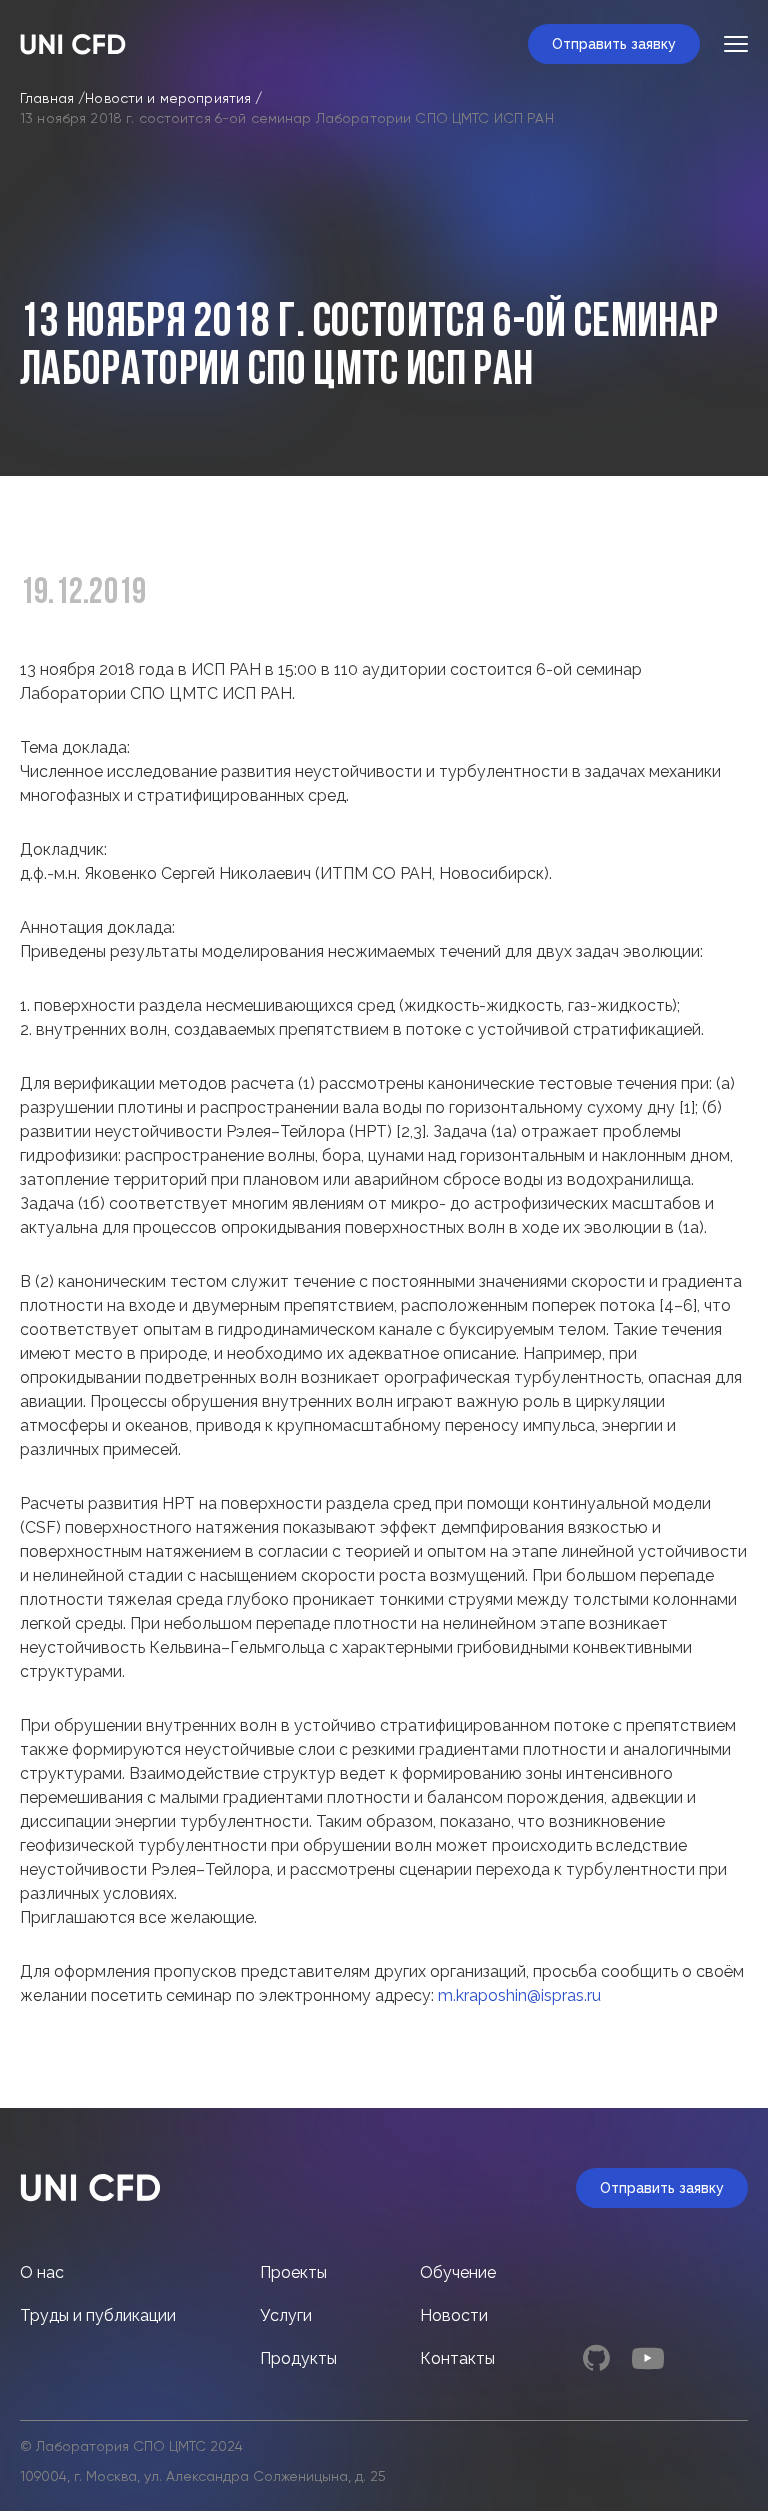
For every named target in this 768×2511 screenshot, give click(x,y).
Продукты (298, 2358)
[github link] (596, 2358)
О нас (42, 2272)
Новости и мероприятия (168, 99)
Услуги (286, 2315)
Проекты (293, 2272)
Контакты (457, 2358)
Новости (454, 2315)
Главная (47, 99)
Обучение (458, 2272)
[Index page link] (73, 44)
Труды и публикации (98, 2315)
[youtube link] (648, 2358)
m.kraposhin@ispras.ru (519, 1995)
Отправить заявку (614, 44)
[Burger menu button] (736, 44)
